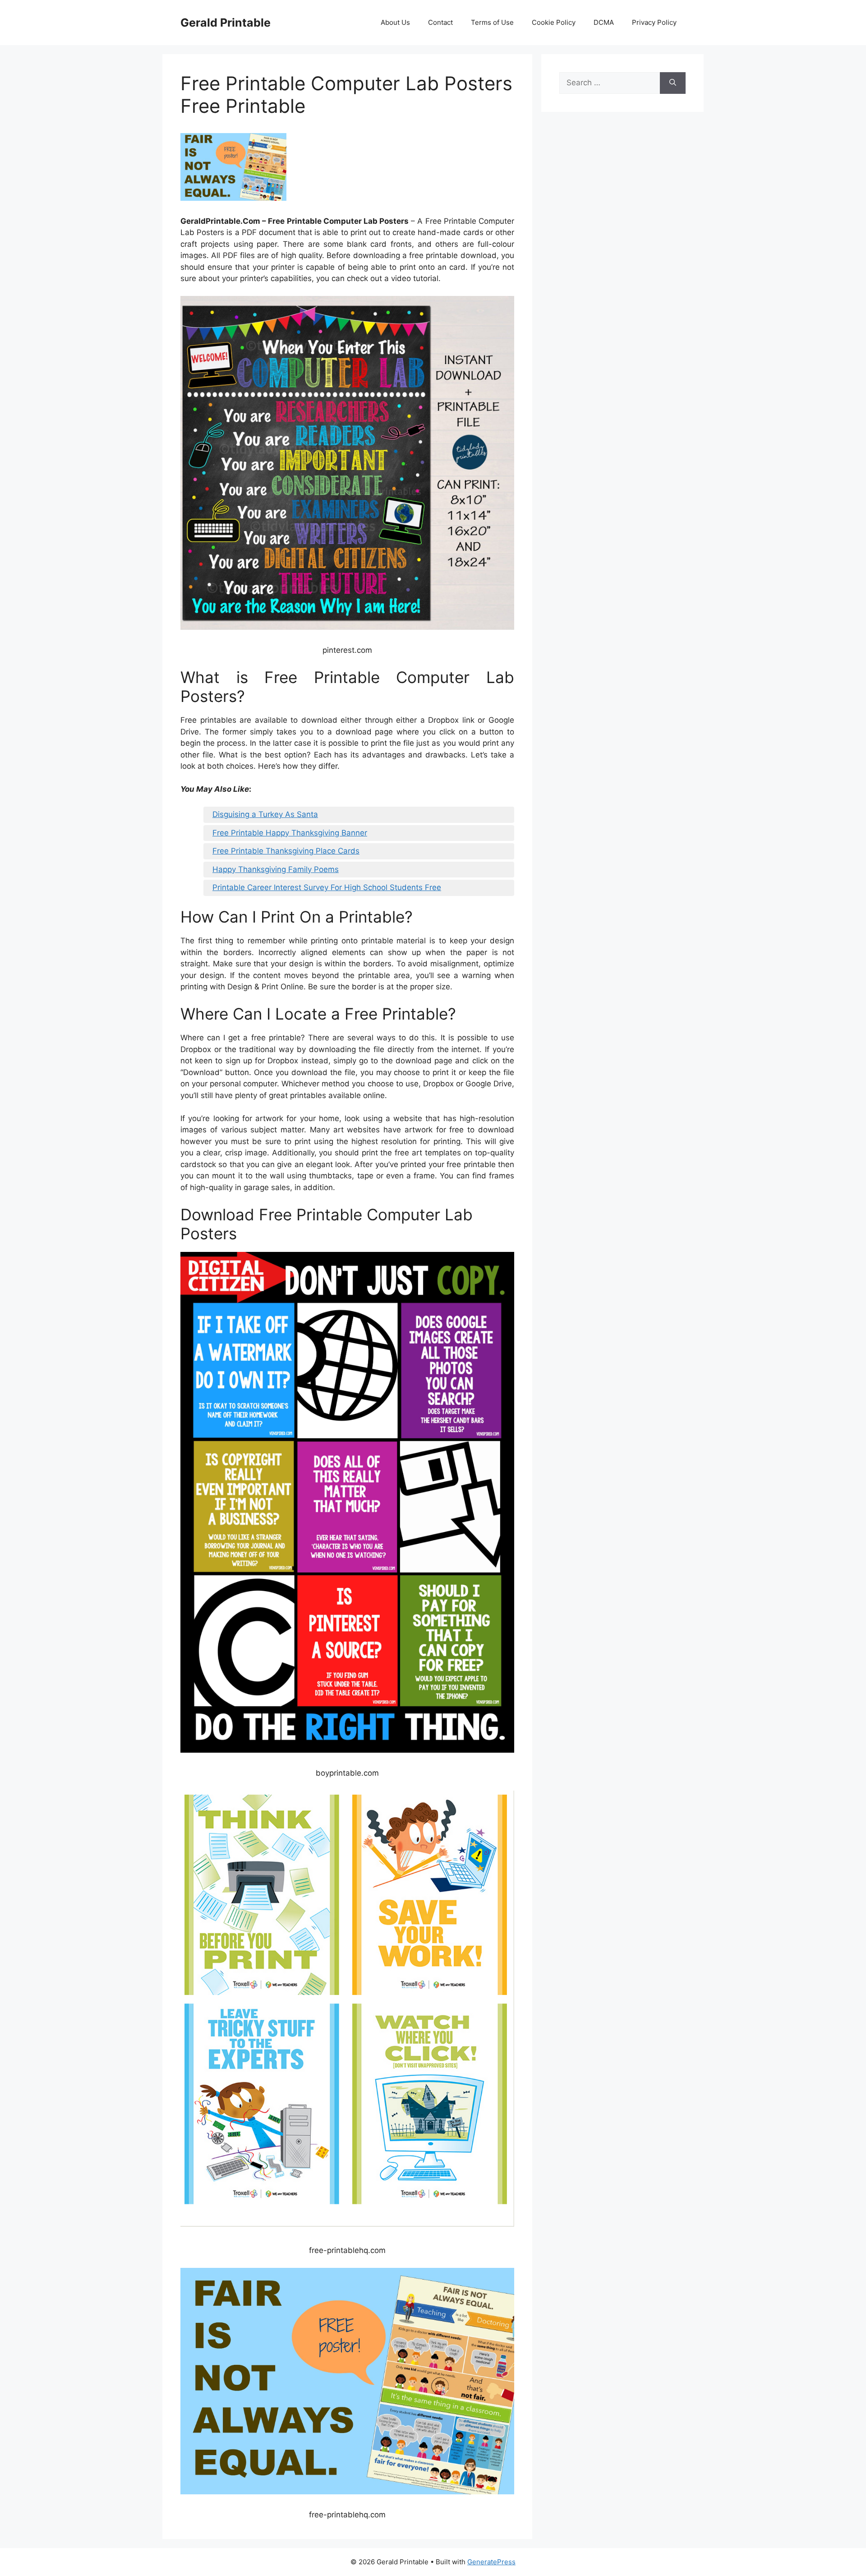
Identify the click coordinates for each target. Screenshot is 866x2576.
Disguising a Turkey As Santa (265, 814)
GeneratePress (491, 2562)
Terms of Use (492, 22)
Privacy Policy (654, 22)
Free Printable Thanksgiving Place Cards (286, 851)
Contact (440, 22)
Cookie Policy (554, 22)
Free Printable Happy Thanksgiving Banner (290, 833)
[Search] (673, 83)
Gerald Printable (226, 23)
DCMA (604, 22)
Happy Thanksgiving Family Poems (276, 869)
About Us (395, 22)
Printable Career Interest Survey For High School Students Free (327, 887)
